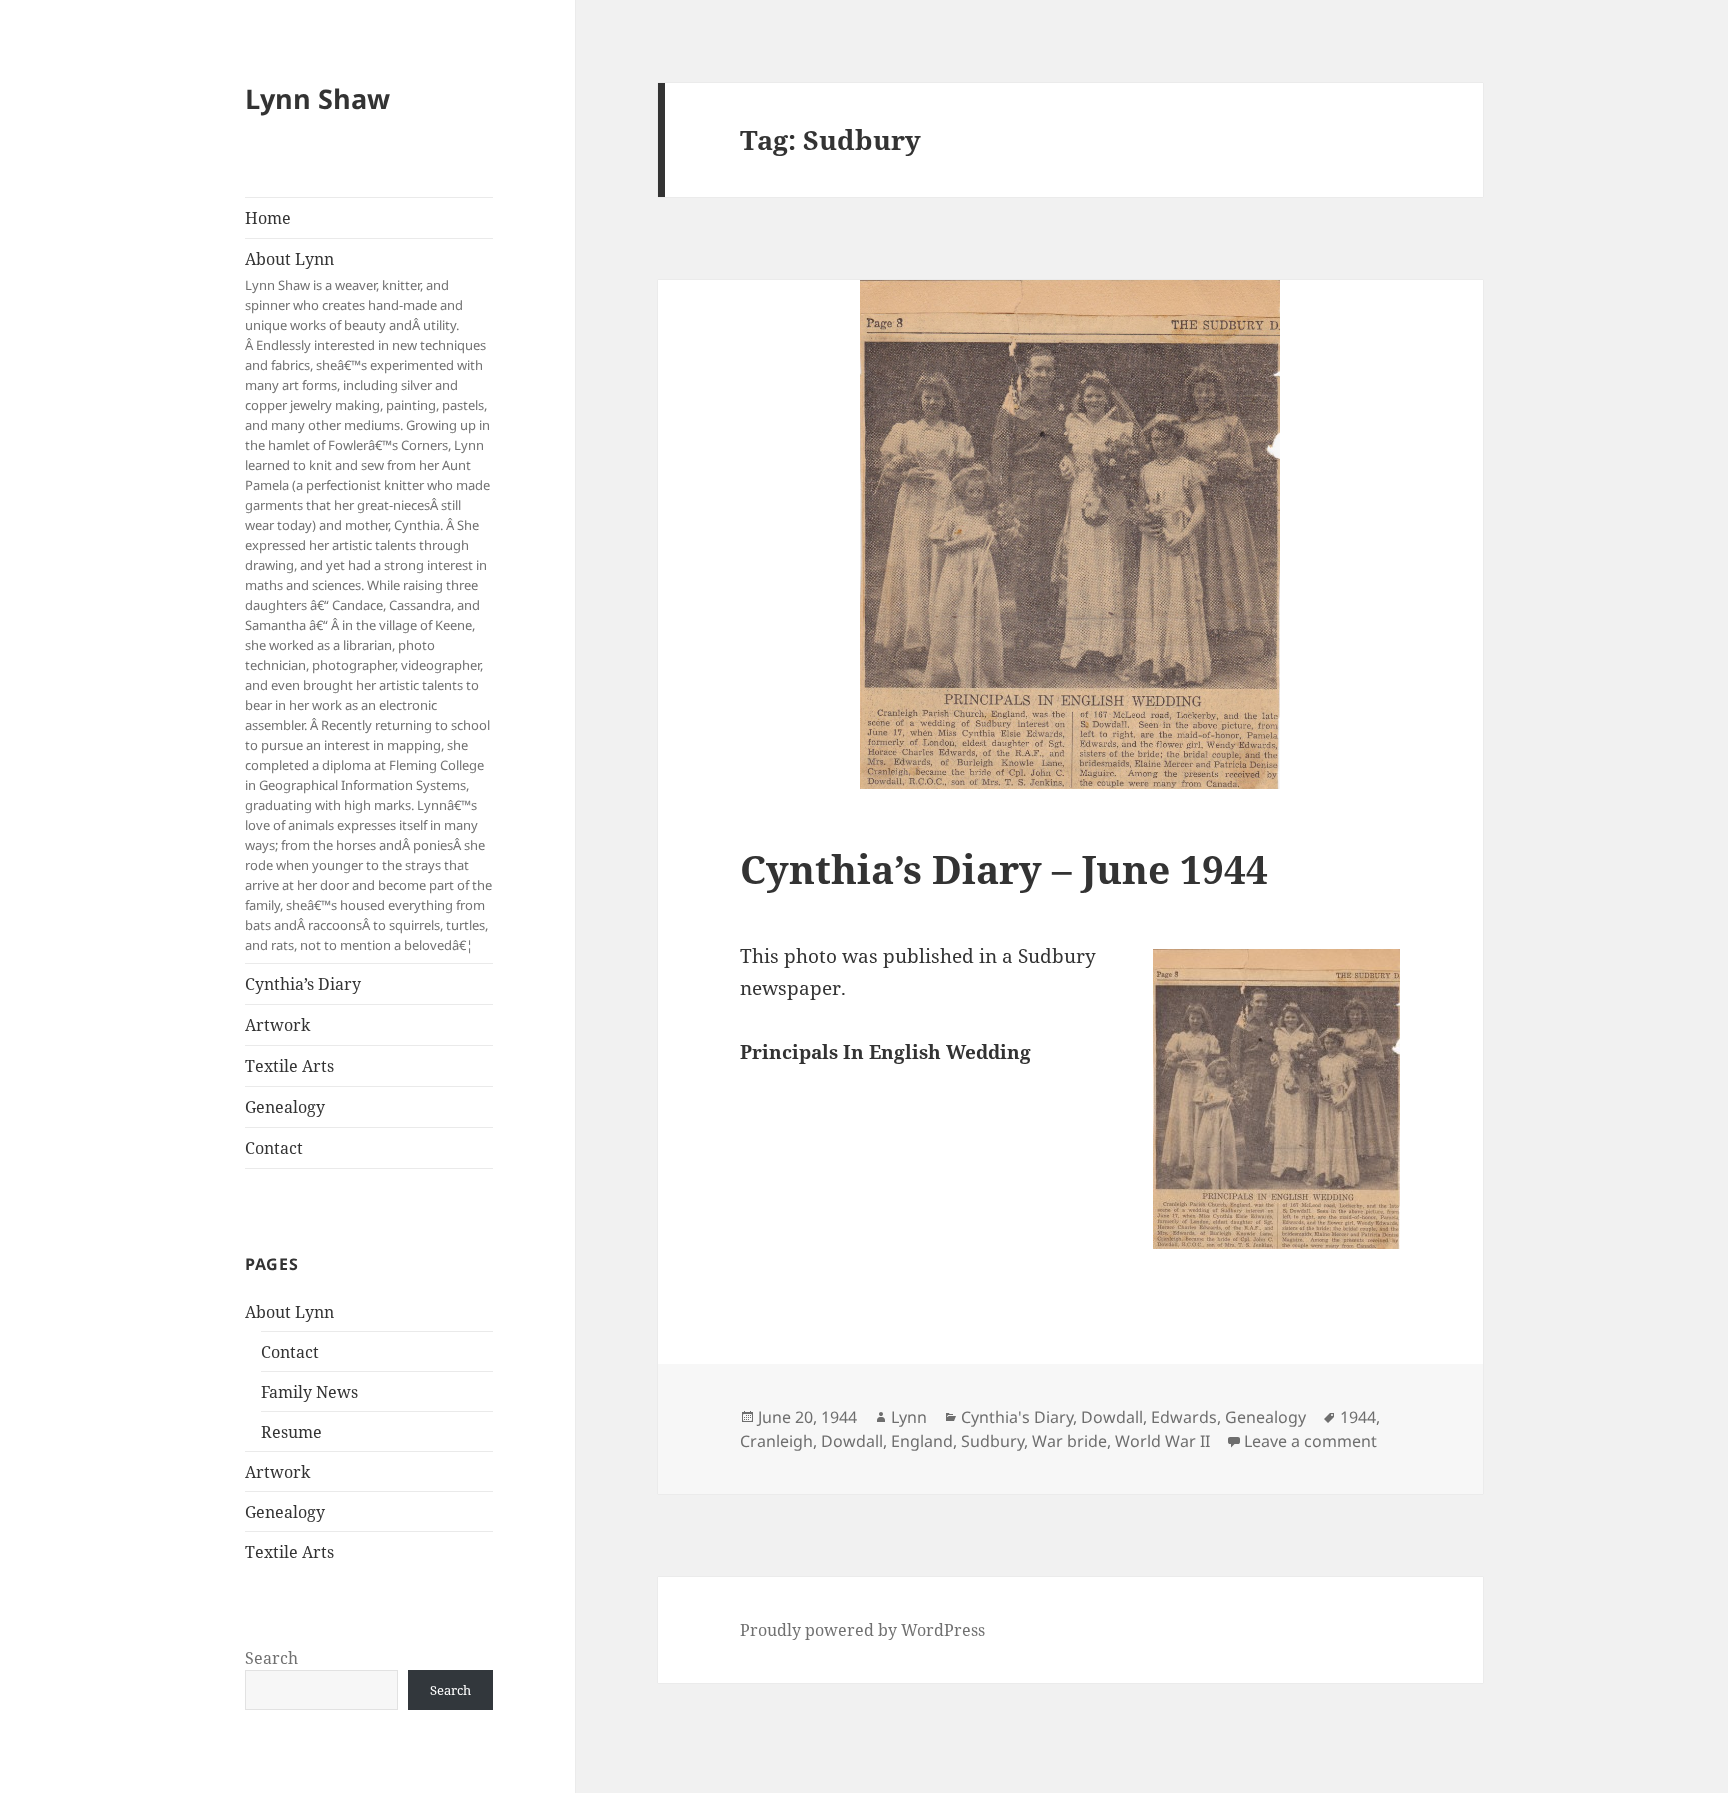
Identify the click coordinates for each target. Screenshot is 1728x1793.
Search (271, 1658)
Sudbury (992, 1441)
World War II (1162, 1441)
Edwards (1184, 1417)
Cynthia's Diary (1017, 1417)
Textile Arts (289, 1066)
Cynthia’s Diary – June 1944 (1004, 868)
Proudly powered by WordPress (862, 1630)
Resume (291, 1432)
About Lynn (368, 601)
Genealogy (285, 1107)
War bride (1069, 1441)
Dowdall (1112, 1417)
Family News (309, 1392)
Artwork (277, 1025)
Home (268, 218)
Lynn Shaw (317, 98)
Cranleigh (776, 1441)
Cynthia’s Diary (303, 984)
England (922, 1441)
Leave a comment (1310, 1441)
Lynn (909, 1417)
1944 (1358, 1417)
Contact (274, 1148)
